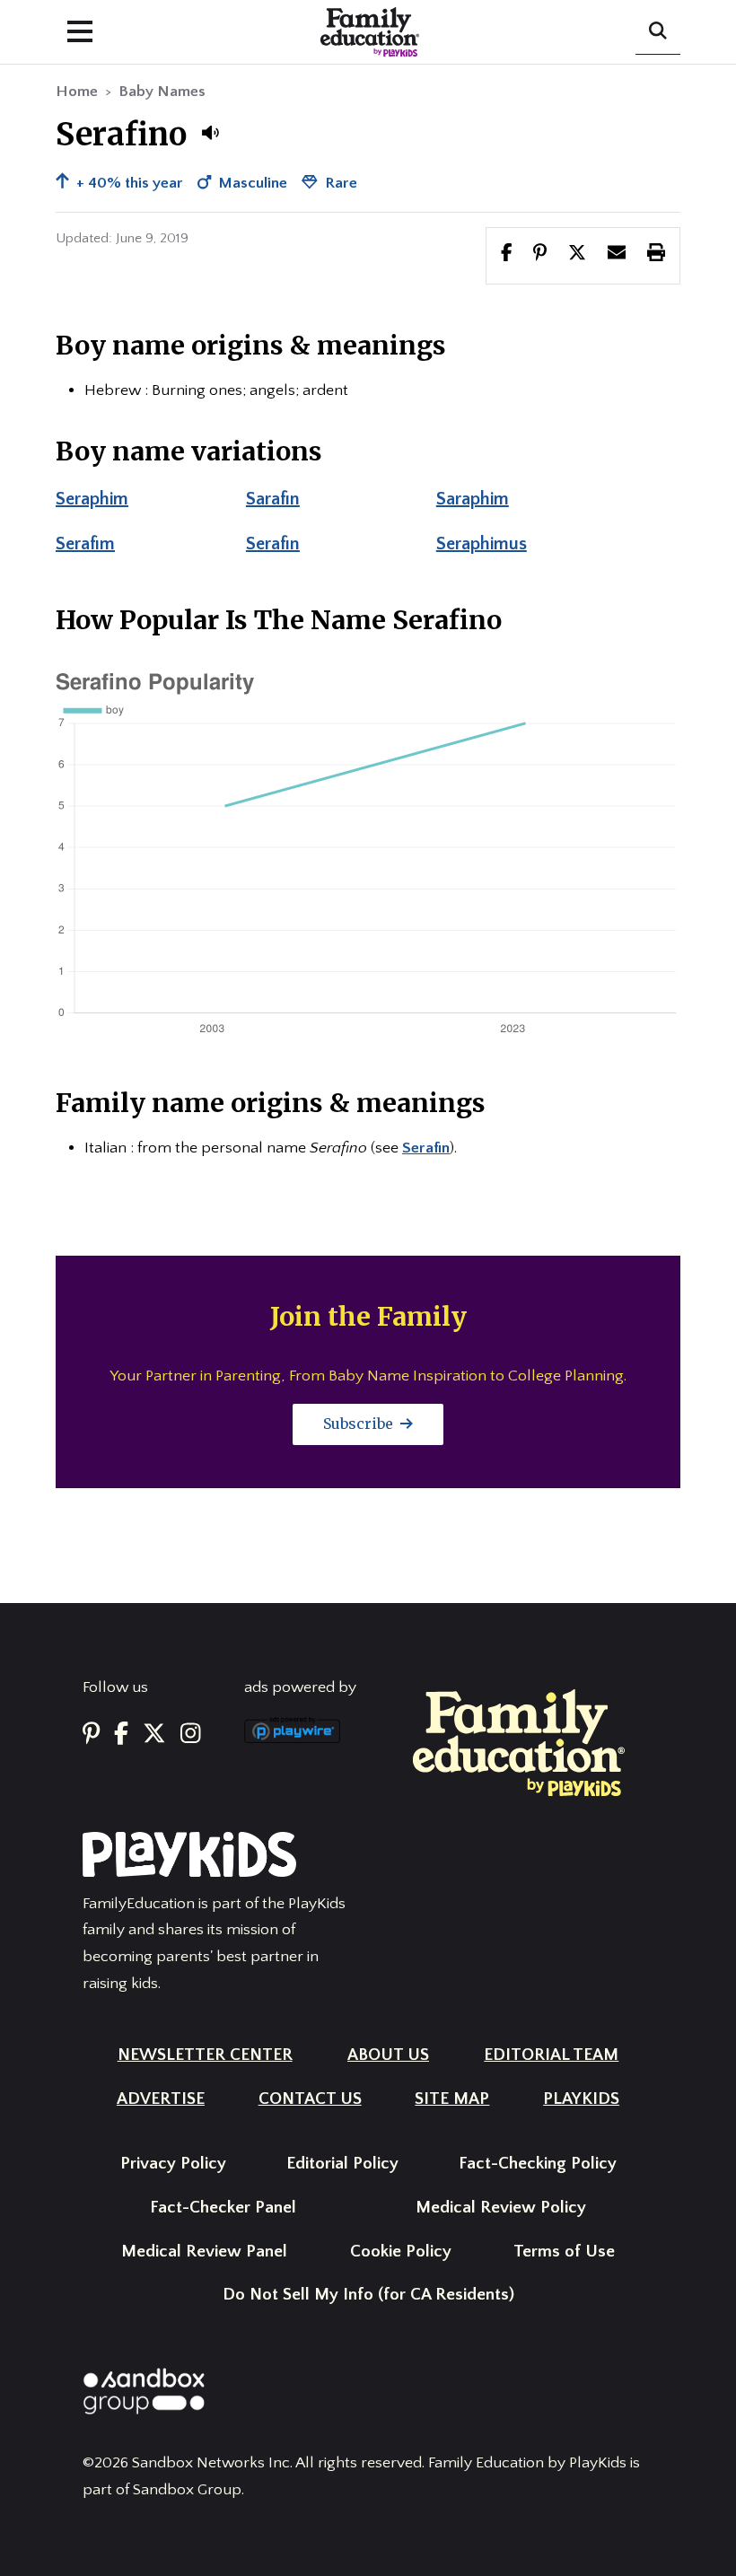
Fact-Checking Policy (538, 2164)
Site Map (452, 2099)
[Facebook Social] (121, 1735)
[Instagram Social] (191, 1735)
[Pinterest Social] (91, 1735)
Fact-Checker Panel (223, 2208)
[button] (210, 133)
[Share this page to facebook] (507, 255)
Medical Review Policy (501, 2208)
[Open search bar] (658, 32)
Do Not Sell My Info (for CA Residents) (368, 2295)
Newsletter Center (205, 2055)
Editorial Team (551, 2055)
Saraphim (473, 499)
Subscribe (360, 1424)
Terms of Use (564, 2252)
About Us (388, 2055)
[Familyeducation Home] (519, 1741)
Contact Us (310, 2099)
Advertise (161, 2099)
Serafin (273, 544)
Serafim (85, 544)
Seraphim (92, 499)
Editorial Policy (342, 2164)
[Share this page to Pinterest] (540, 255)
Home (77, 92)
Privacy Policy (173, 2164)
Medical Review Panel (204, 2252)
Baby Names (162, 92)
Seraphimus (482, 544)
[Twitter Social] (154, 1735)
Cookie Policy (401, 2252)
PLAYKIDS (581, 2099)
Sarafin (273, 499)
